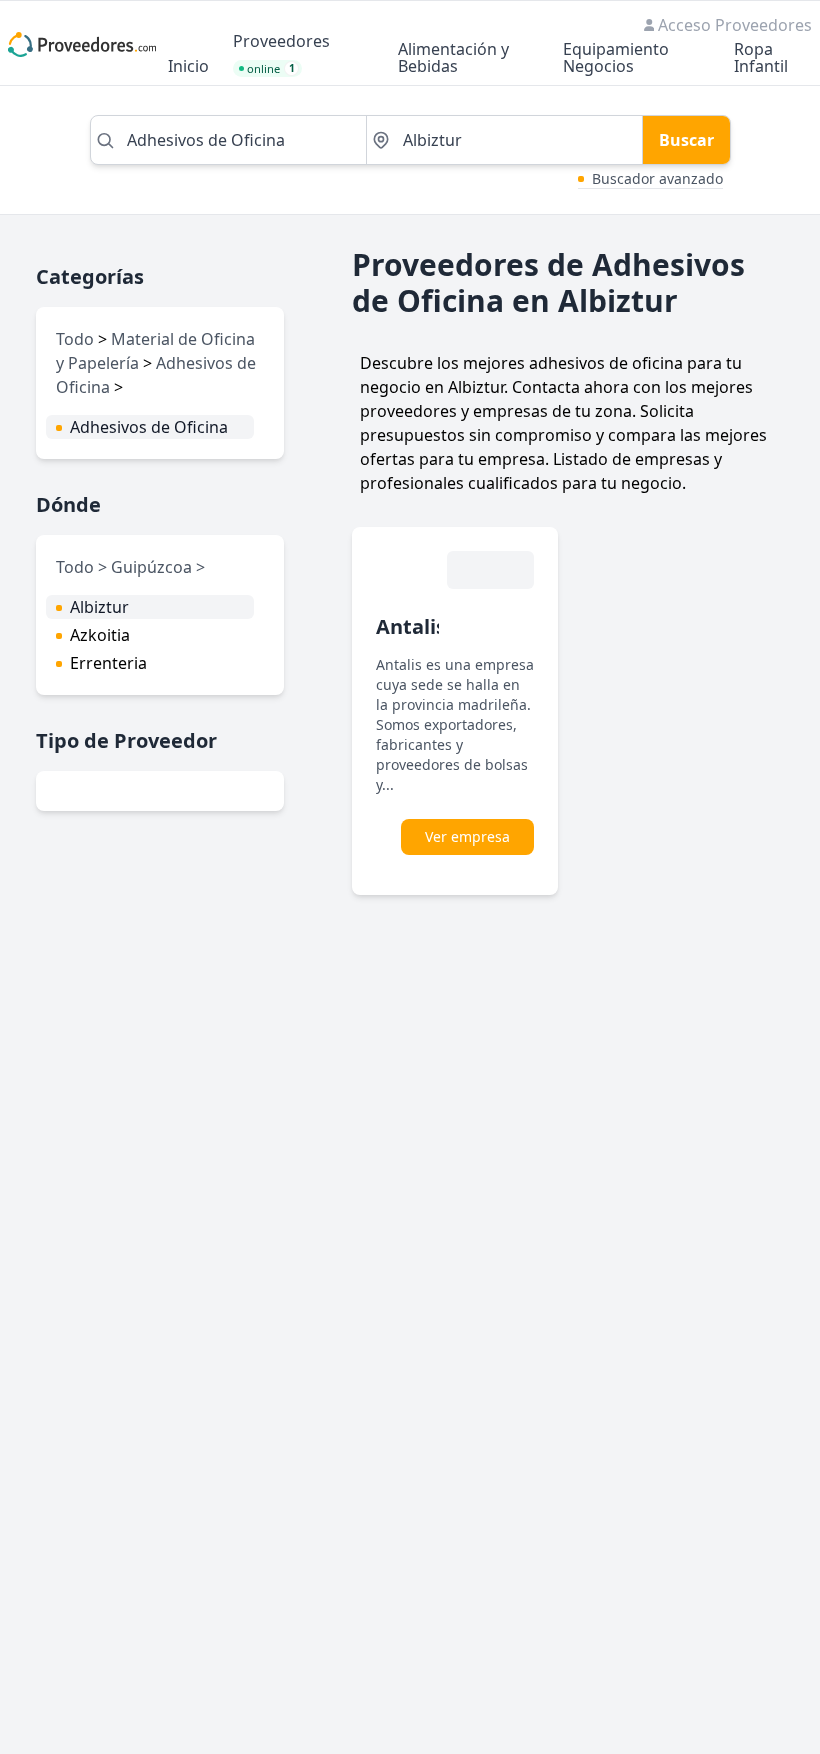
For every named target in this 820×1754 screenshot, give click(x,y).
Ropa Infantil (761, 59)
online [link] (271, 68)
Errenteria (108, 663)
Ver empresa (467, 836)
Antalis (411, 626)
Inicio (188, 67)
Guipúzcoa (153, 567)
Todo (75, 339)
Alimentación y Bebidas (453, 59)
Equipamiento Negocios (616, 59)
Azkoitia (100, 635)
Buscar (686, 140)
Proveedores (281, 42)
